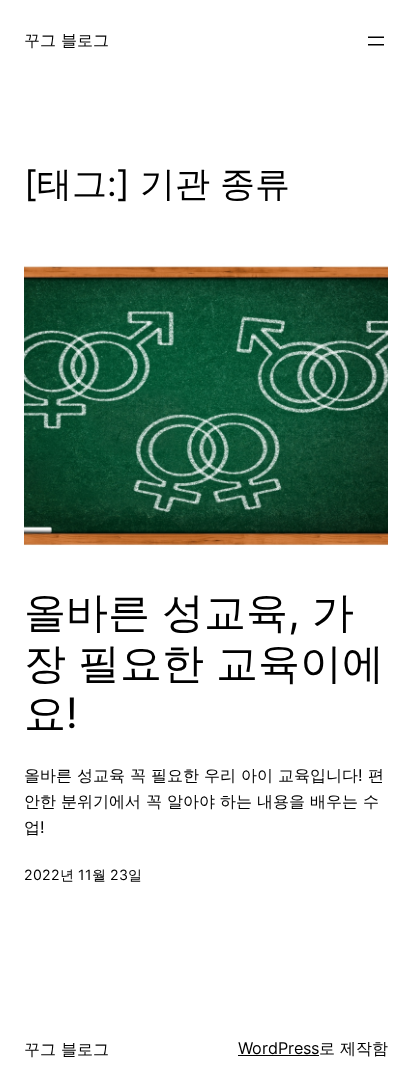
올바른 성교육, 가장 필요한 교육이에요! (204, 662)
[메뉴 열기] (376, 41)
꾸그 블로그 (66, 40)
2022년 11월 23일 (83, 874)
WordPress (278, 1048)
